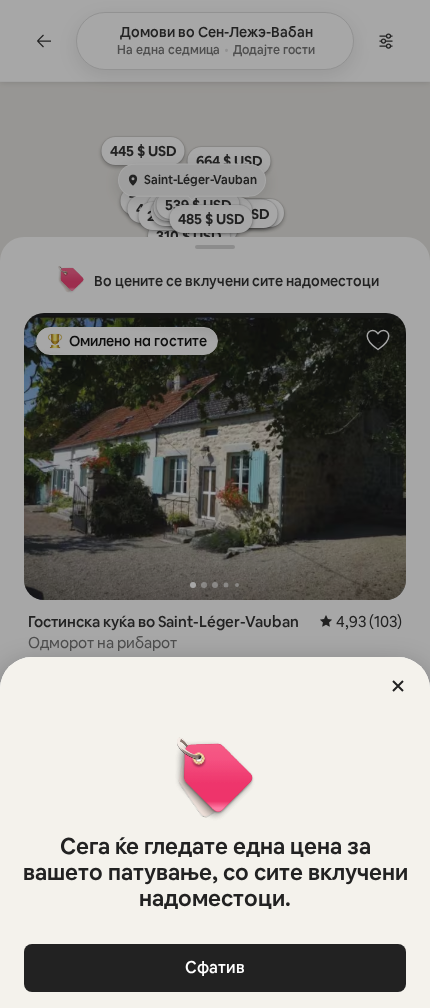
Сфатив (215, 967)
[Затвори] (398, 686)
